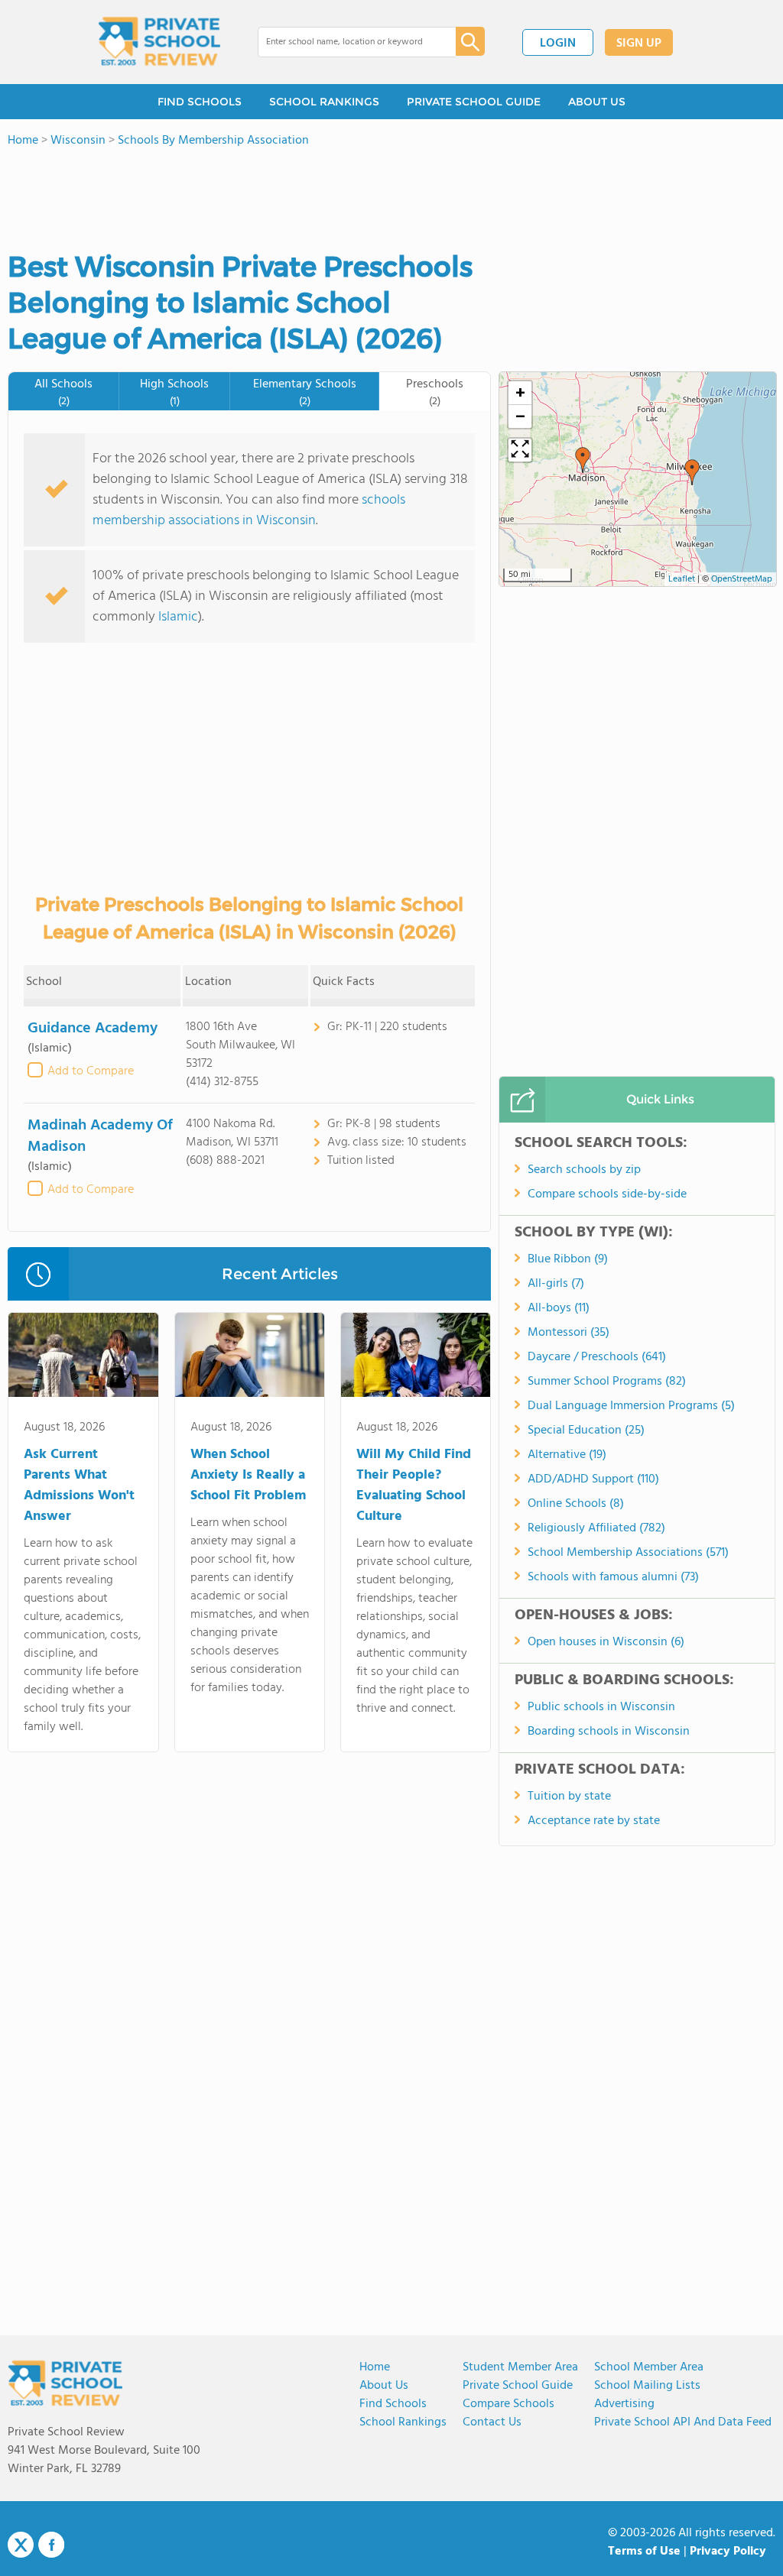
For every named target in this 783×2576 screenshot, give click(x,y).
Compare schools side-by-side (607, 1194)
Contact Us (492, 2422)
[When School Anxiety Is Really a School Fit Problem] (250, 1358)
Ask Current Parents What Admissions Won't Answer (79, 1486)
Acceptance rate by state (594, 1821)
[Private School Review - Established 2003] (159, 42)
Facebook (51, 2545)
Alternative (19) (567, 1455)
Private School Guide (518, 2386)
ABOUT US (597, 102)
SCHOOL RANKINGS (324, 102)
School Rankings (403, 2422)
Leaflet (682, 579)
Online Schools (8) (576, 1504)
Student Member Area (520, 2367)
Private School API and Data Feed (683, 2422)
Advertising (624, 2404)
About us (384, 2386)
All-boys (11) (559, 1308)
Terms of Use (644, 2552)
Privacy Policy (728, 2552)
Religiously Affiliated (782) (596, 1528)
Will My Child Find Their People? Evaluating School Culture (414, 1486)
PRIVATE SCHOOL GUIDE (474, 102)
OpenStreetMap (742, 579)
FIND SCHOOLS (200, 102)
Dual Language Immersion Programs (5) (631, 1406)
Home (375, 2367)
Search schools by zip (584, 1170)
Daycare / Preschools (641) (597, 1357)
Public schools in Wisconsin (601, 1707)
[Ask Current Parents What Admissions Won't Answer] (83, 1358)
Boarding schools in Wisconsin (609, 1732)
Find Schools (393, 2404)
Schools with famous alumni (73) (613, 1577)
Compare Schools (508, 2404)
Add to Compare (91, 1071)
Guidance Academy (93, 1029)
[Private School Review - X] (21, 2545)
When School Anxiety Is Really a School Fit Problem (248, 1475)
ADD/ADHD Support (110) (593, 1479)
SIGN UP (639, 44)
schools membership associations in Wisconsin (249, 510)
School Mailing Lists (647, 2386)
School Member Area (649, 2367)
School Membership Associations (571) (628, 1553)
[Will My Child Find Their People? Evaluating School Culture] (416, 1358)
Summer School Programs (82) (607, 1382)
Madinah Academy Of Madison (100, 1136)
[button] (583, 460)
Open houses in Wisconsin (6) (606, 1642)
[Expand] (520, 450)
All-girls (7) (556, 1284)
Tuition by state (569, 1797)
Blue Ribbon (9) (568, 1259)
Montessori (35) (569, 1333)
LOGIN (558, 44)
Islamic (178, 617)
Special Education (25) (586, 1431)
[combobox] (346, 42)
